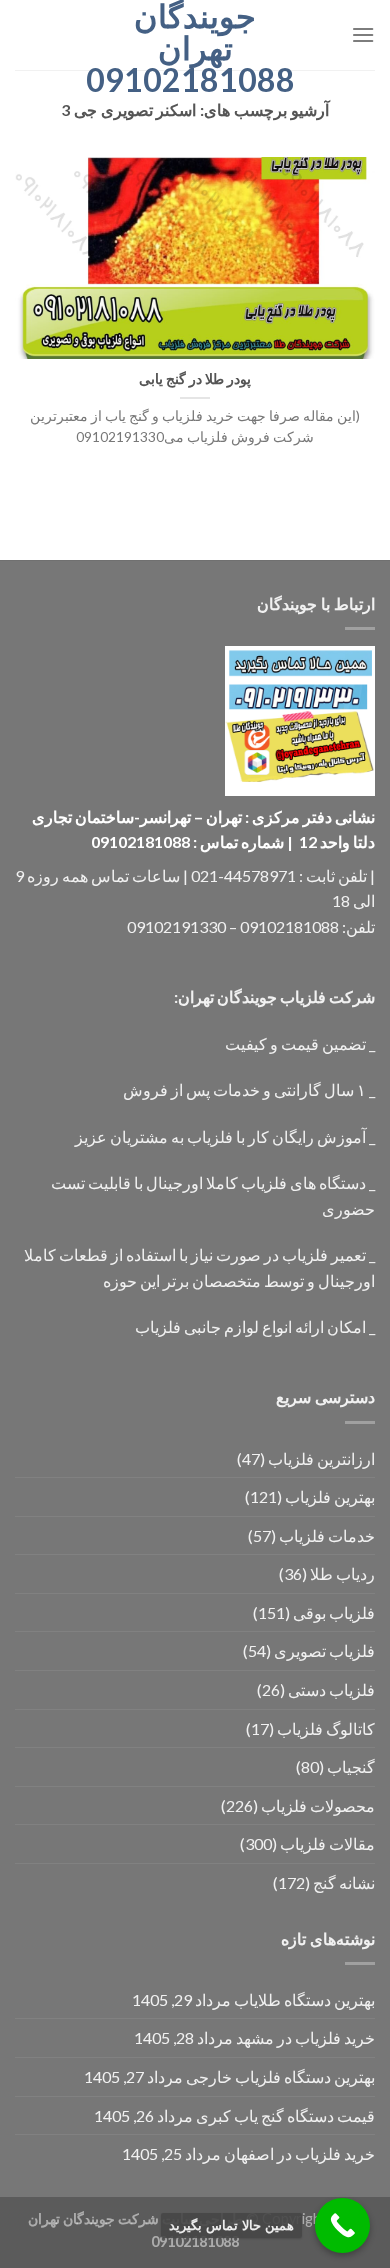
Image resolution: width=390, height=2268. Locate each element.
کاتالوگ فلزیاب (326, 1728)
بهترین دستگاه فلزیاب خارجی (280, 2076)
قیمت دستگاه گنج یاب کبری (285, 2115)
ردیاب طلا (342, 1573)
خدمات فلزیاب (327, 1535)
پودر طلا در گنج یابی (195, 379)
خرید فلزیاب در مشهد (305, 2037)
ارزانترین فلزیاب (321, 1458)
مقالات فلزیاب (327, 1843)
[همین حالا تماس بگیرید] (342, 2225)
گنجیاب (351, 1766)
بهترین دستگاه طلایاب (304, 1999)
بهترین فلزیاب (330, 1496)
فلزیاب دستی (331, 1689)
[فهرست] (363, 34)
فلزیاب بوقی (334, 1612)
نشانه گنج (344, 1882)
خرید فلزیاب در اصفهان (299, 2153)
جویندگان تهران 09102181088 (195, 48)
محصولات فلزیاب (318, 1805)
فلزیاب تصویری (324, 1650)
